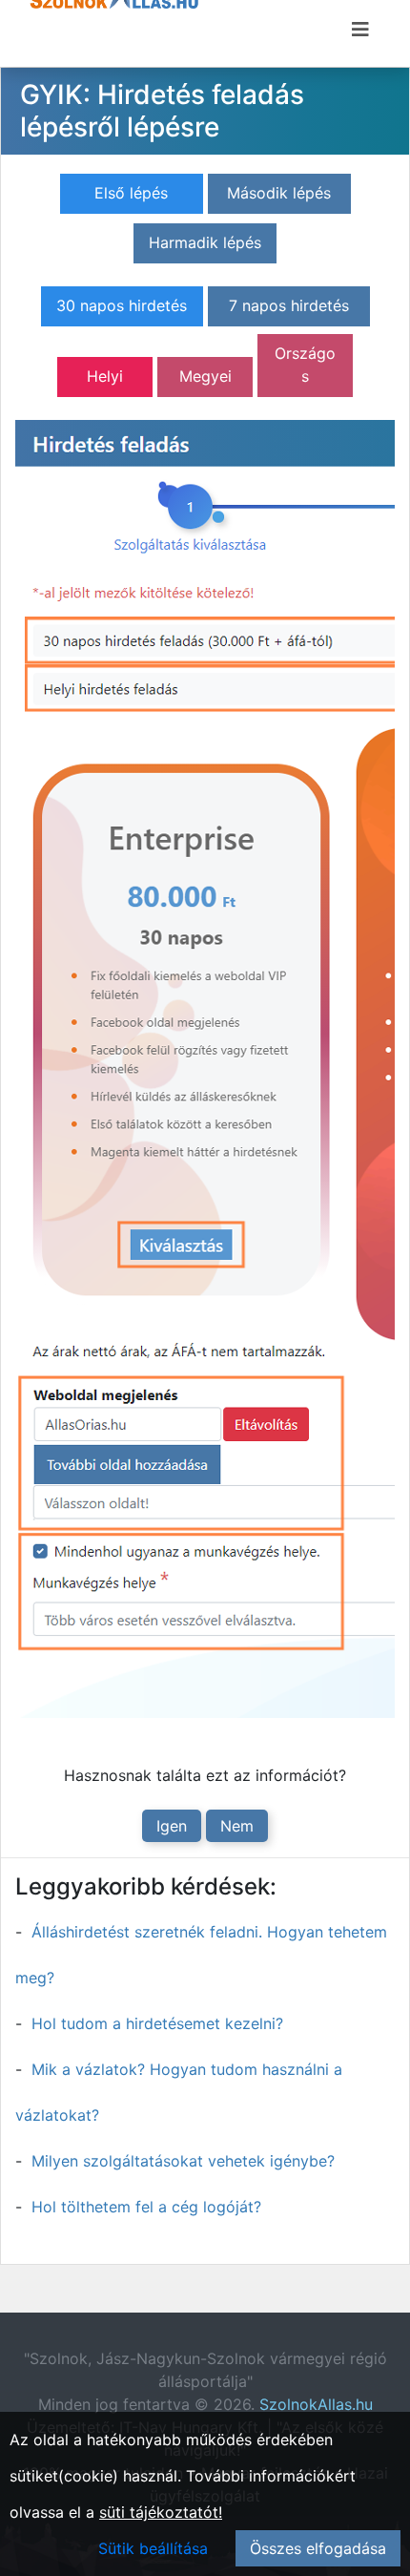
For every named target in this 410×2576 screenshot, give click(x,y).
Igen (172, 1826)
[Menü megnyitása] (360, 30)
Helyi (105, 376)
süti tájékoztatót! (161, 2512)
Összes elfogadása (318, 2548)
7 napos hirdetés (289, 305)
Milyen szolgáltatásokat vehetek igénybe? (183, 2161)
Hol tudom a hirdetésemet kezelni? (157, 2023)
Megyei (205, 376)
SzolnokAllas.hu (316, 2404)
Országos (305, 365)
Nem (237, 1826)
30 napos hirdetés (122, 305)
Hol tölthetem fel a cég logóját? (146, 2207)
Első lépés (131, 193)
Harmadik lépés (205, 242)
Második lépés (279, 193)
